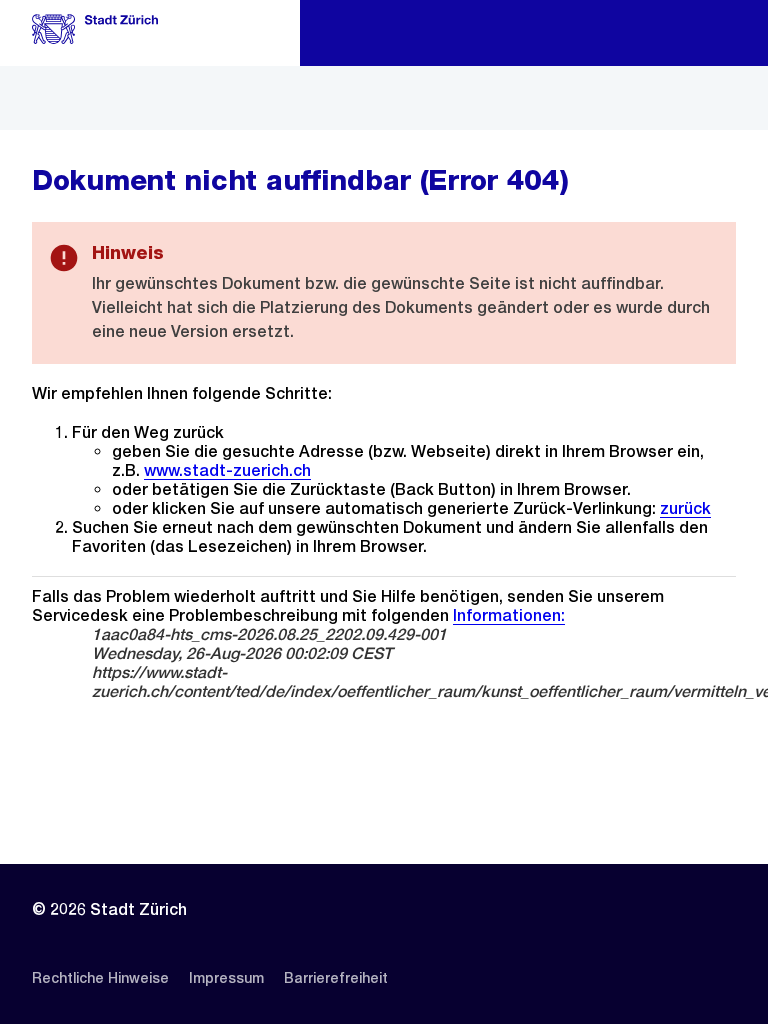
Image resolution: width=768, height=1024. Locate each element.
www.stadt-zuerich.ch (227, 470)
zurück (685, 508)
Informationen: (509, 615)
